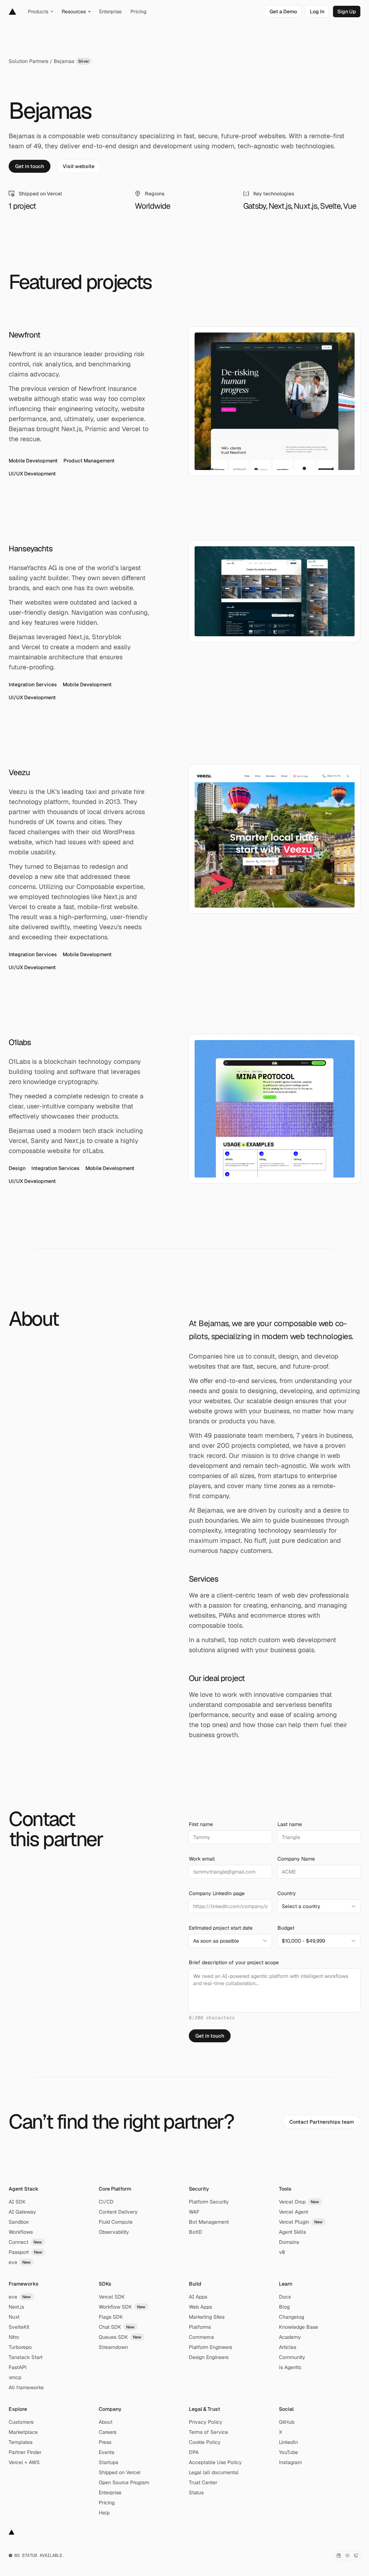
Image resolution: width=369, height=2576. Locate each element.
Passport (26, 2252)
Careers (108, 2432)
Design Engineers (209, 2357)
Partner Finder (25, 2452)
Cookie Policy (205, 2442)
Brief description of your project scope (234, 1962)
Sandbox (19, 2222)
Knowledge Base (299, 2327)
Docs (285, 2297)
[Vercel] (12, 12)
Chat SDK (117, 2327)
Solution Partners (28, 61)
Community (292, 2357)
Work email (202, 1859)
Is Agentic (290, 2367)
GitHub (287, 2422)
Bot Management (209, 2222)
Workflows (21, 2232)
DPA (194, 2452)
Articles (288, 2347)
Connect (25, 2242)
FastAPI (18, 2367)
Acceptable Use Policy (215, 2462)
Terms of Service (208, 2432)
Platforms (200, 2327)
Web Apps (200, 2307)
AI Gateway (22, 2212)
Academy (290, 2337)
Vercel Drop (299, 2202)
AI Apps (198, 2297)
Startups (108, 2462)
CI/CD (106, 2202)
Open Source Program (124, 2482)
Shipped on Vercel (120, 2472)
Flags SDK (111, 2317)
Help (104, 2513)
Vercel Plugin (301, 2222)
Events (106, 2452)
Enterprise (110, 2493)
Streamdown (113, 2347)
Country (287, 1893)
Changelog (292, 2317)
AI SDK (17, 2202)
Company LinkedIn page (217, 1893)
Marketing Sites (207, 2317)
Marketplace (23, 2432)
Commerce (201, 2337)
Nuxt (14, 2317)
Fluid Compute (116, 2222)
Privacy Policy (206, 2422)
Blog (284, 2307)
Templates (21, 2442)
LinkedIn (288, 2442)
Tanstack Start (26, 2357)
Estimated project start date (221, 1928)
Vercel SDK (112, 2297)
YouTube (288, 2452)
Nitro (14, 2337)
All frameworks (26, 2387)
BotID (195, 2232)
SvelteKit (19, 2327)
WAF (194, 2212)
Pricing (107, 2503)
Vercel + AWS (24, 2462)
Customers (21, 2422)
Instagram (290, 2462)
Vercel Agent (294, 2212)
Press (105, 2442)
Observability (114, 2232)
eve (20, 2262)
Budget (286, 1928)
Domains (289, 2242)
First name (201, 1824)
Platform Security (209, 2202)
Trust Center (203, 2482)
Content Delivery (118, 2212)
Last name (290, 1824)
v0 (282, 2252)
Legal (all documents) (214, 2472)
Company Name (296, 1859)
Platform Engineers (210, 2347)
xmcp (15, 2377)
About (106, 2422)
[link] (283, 12)
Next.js (16, 2307)
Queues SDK (120, 2337)
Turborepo (20, 2347)
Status (196, 2493)
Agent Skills (292, 2232)
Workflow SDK (122, 2307)
